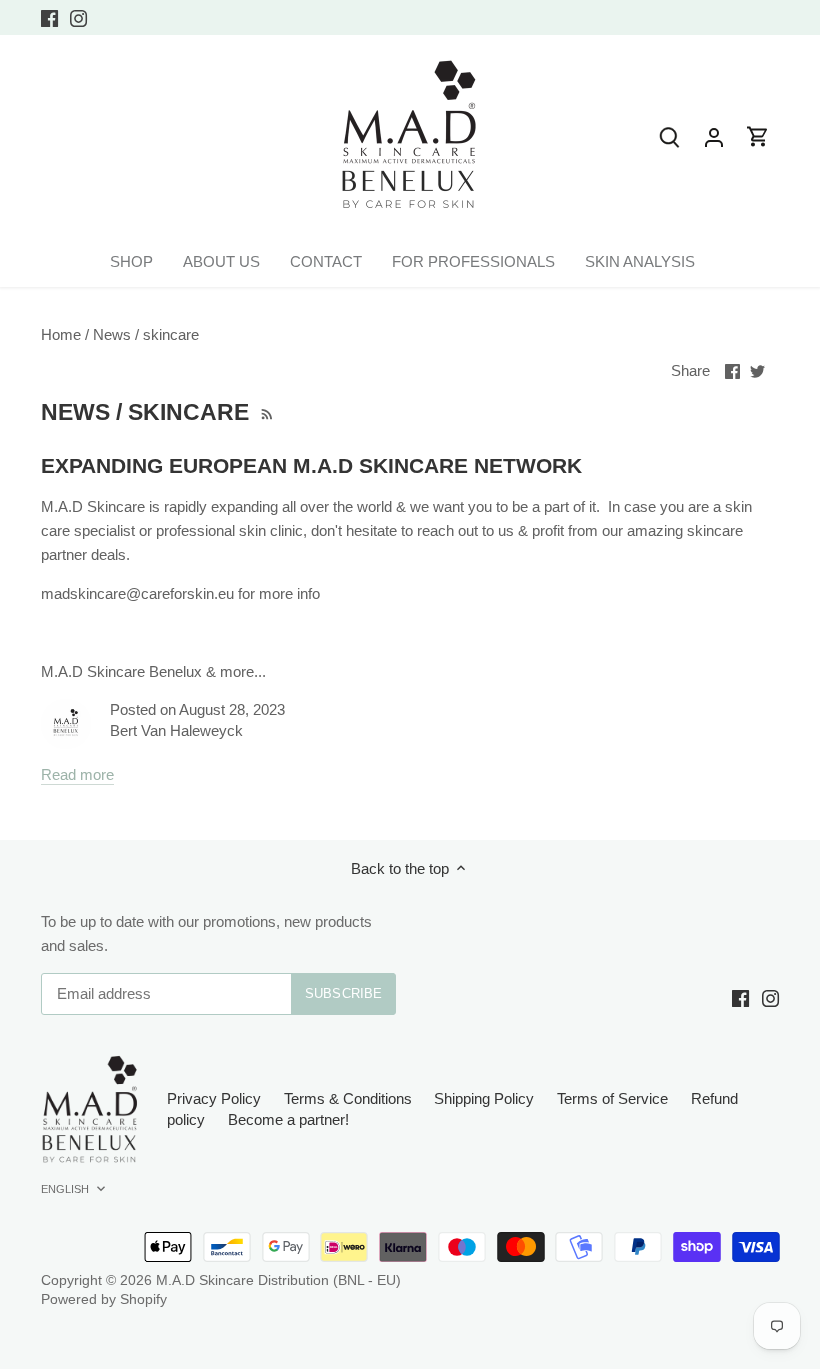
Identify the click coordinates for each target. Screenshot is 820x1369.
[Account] (714, 136)
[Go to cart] (758, 136)
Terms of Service (612, 1098)
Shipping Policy (484, 1098)
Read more (77, 774)
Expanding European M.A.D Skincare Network (311, 465)
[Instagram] (78, 17)
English (65, 1189)
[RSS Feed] (265, 412)
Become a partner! (288, 1119)
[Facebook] (49, 17)
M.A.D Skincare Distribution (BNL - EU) (278, 1280)
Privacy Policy (214, 1098)
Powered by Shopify (104, 1299)
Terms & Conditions (348, 1098)
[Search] (670, 136)
